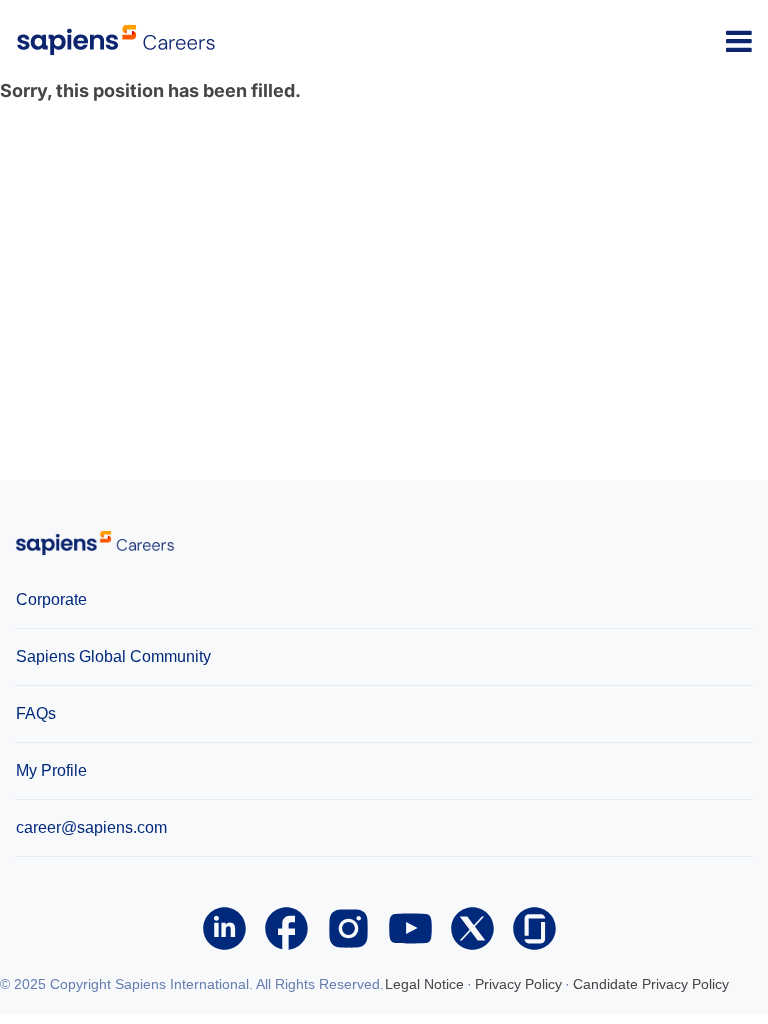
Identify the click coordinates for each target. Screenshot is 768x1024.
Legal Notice (424, 984)
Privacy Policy (518, 984)
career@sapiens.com (91, 827)
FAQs (36, 713)
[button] (739, 41)
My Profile (51, 770)
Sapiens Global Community (113, 656)
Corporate (51, 599)
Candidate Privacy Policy (651, 984)
